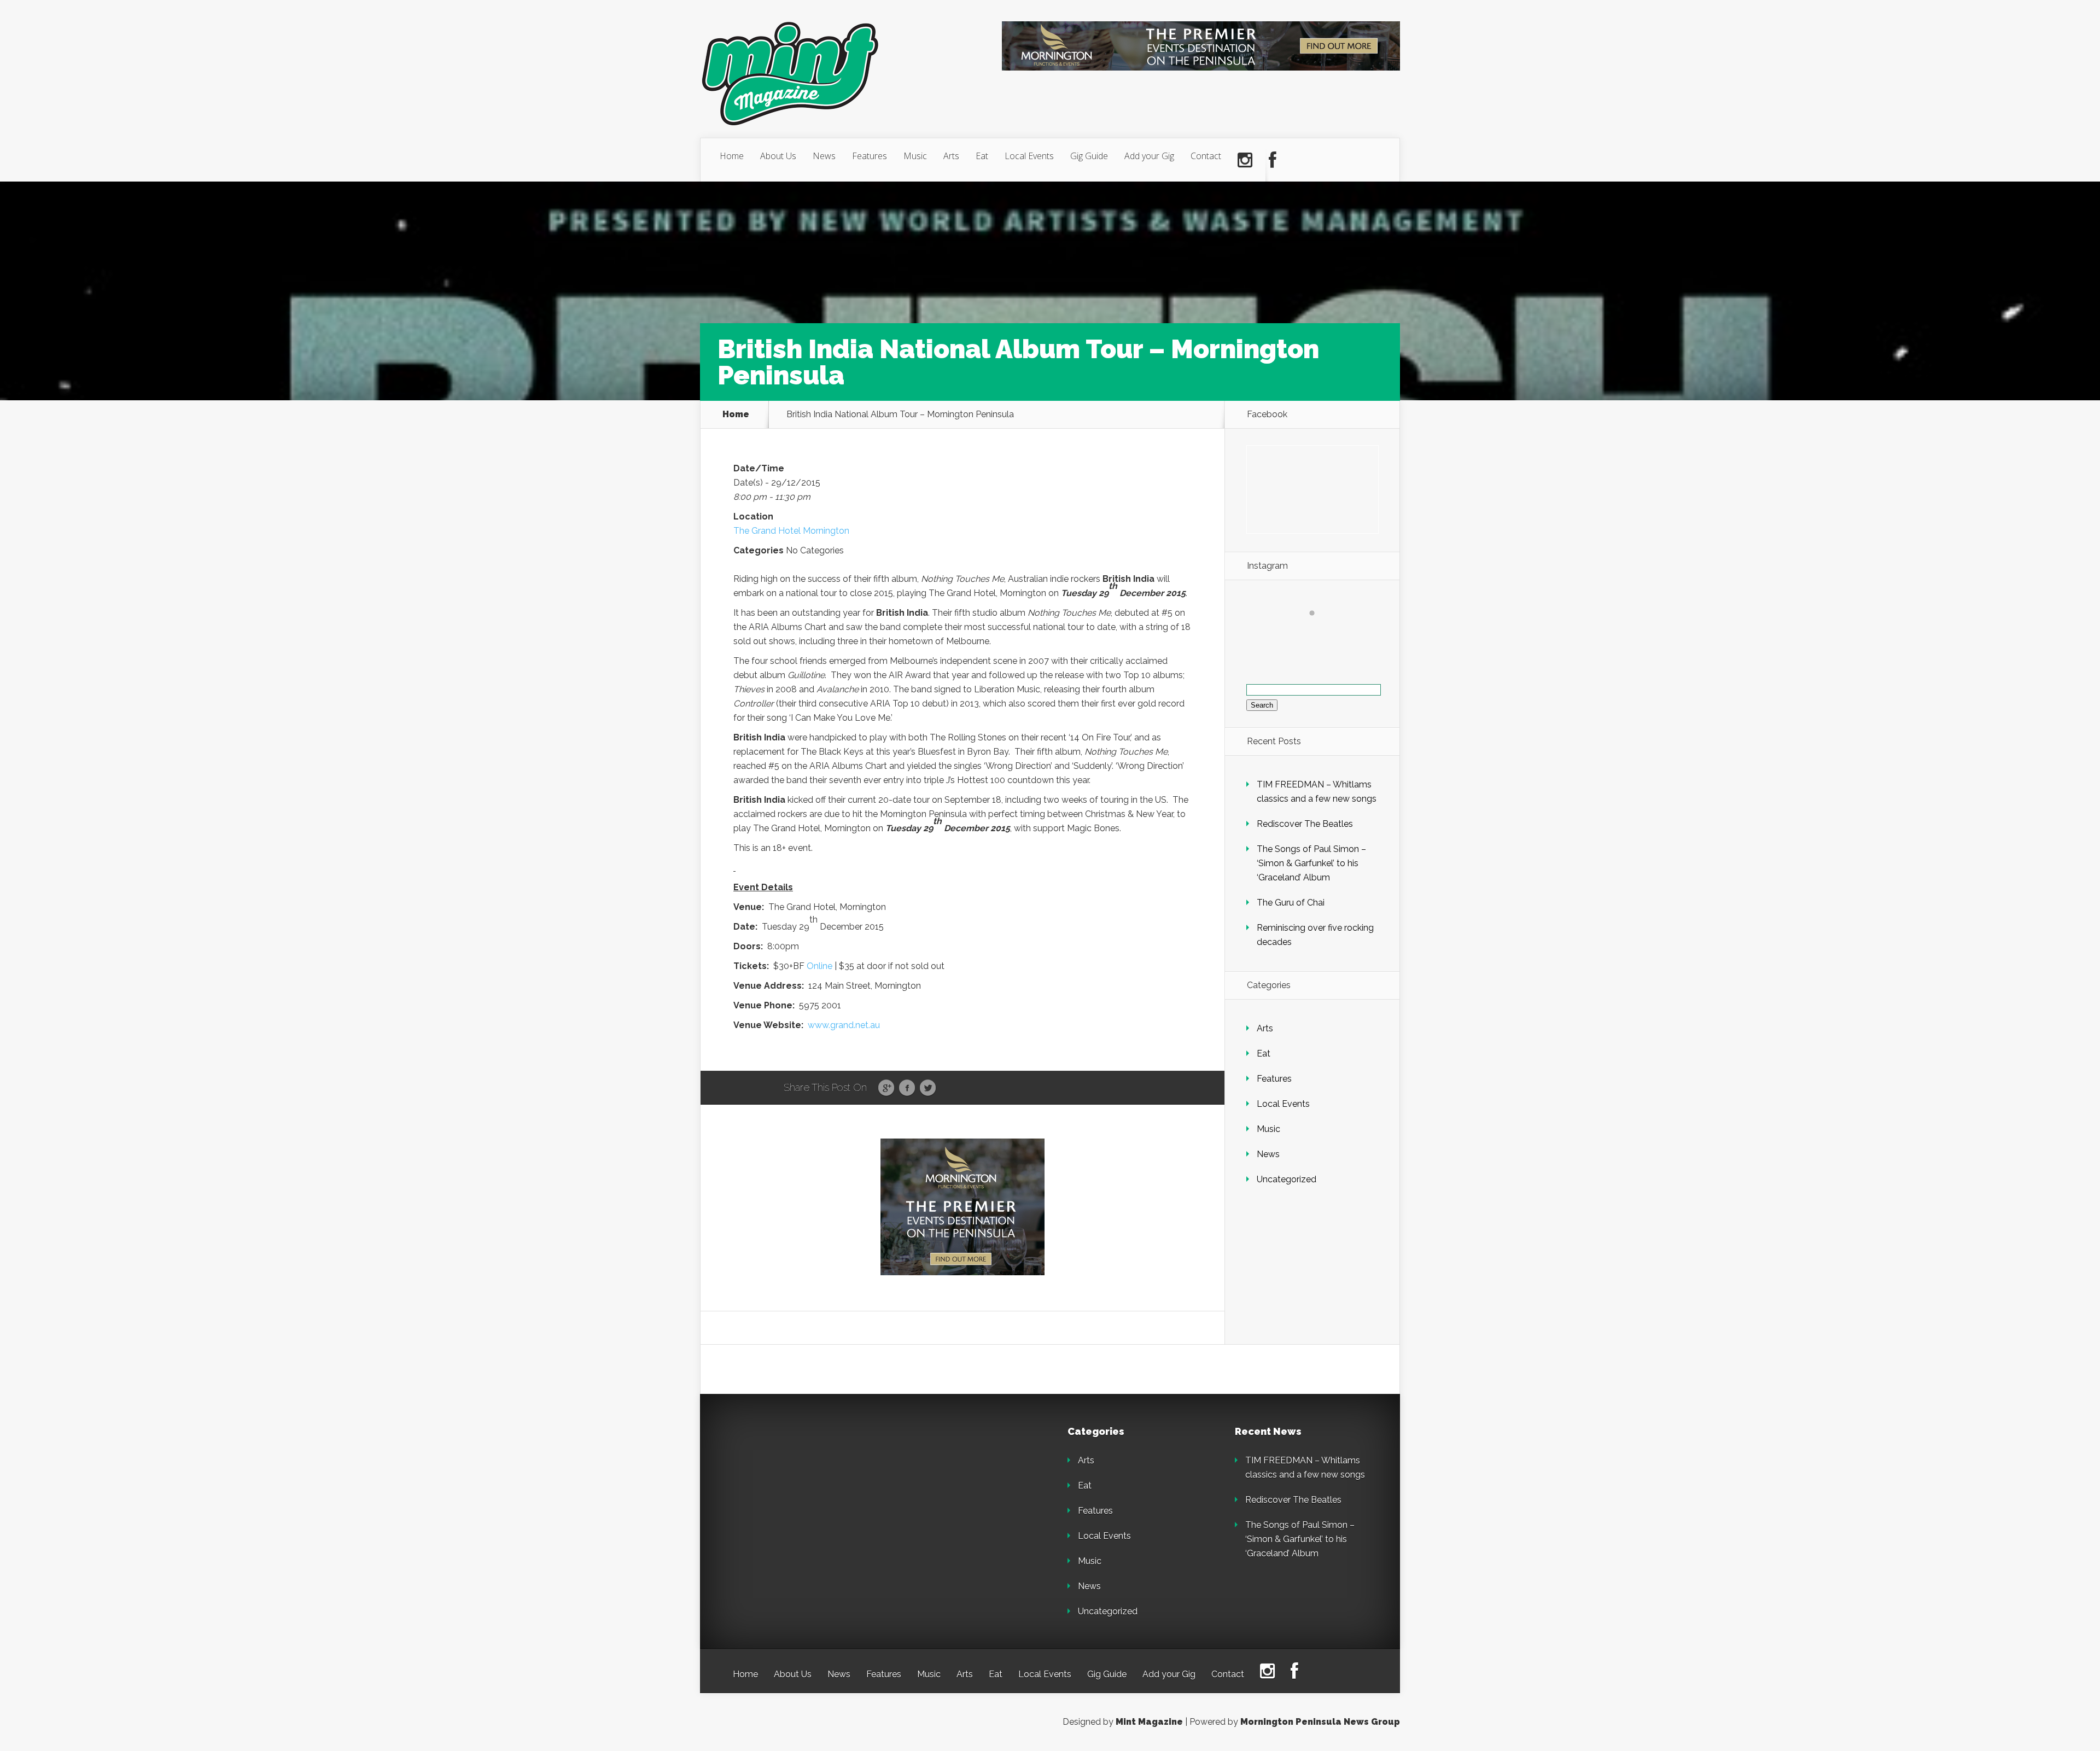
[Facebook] (1273, 160)
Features (870, 156)
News (824, 156)
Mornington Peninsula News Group (1320, 1722)
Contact (1206, 156)
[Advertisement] (809, 1495)
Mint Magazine (1149, 1722)
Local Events (1029, 156)
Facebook (907, 1088)
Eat (982, 156)
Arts (951, 156)
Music (915, 156)
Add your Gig (1149, 156)
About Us (778, 156)
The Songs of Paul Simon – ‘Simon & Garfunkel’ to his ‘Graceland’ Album (1311, 863)
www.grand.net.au (844, 1025)
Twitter (928, 1088)
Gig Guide (1089, 156)
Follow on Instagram (1319, 633)
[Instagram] (1245, 160)
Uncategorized (1287, 1179)
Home (732, 156)
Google (886, 1088)
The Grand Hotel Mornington (791, 531)
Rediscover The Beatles (1305, 824)
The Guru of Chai (1291, 903)
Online (819, 966)
